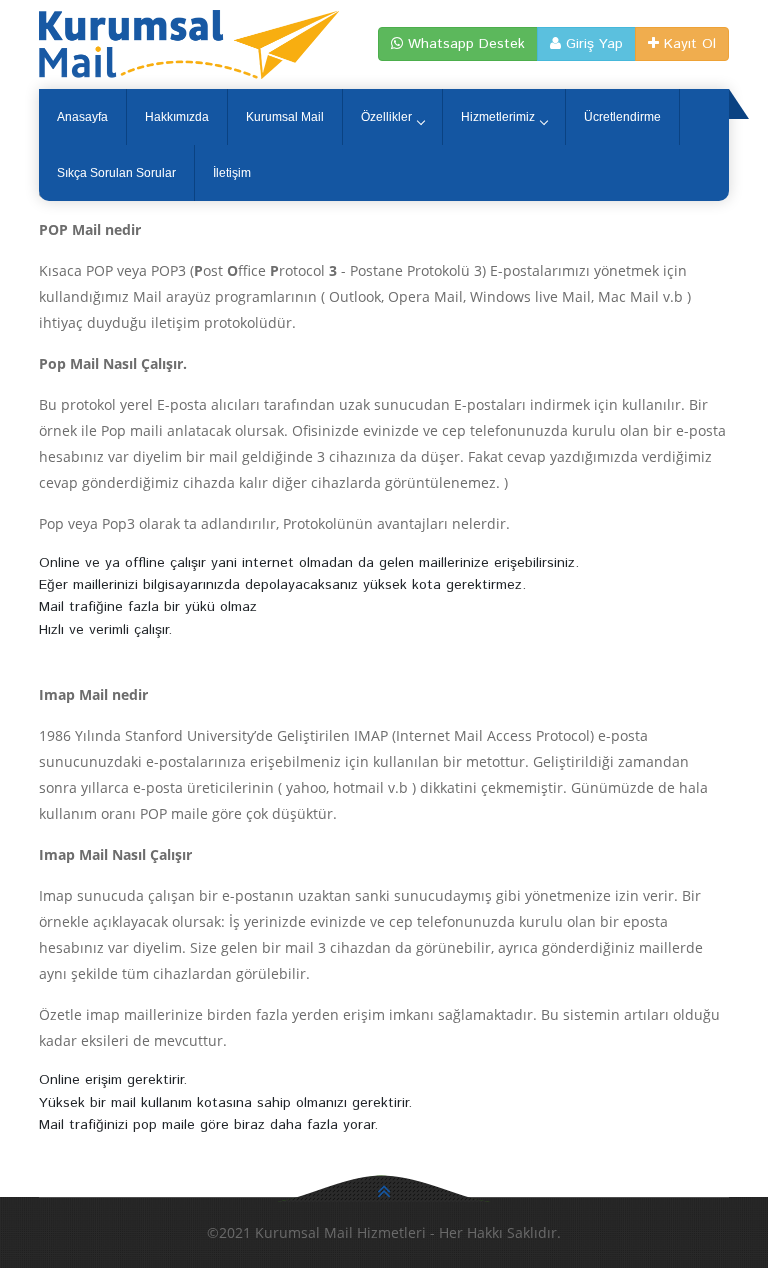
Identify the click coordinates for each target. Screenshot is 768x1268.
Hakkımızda (177, 117)
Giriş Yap (592, 44)
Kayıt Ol (687, 44)
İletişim (232, 173)
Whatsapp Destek (464, 44)
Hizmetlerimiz (498, 117)
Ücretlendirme (622, 117)
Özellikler (386, 117)
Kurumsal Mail (285, 117)
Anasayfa (82, 117)
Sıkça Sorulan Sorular (116, 173)
